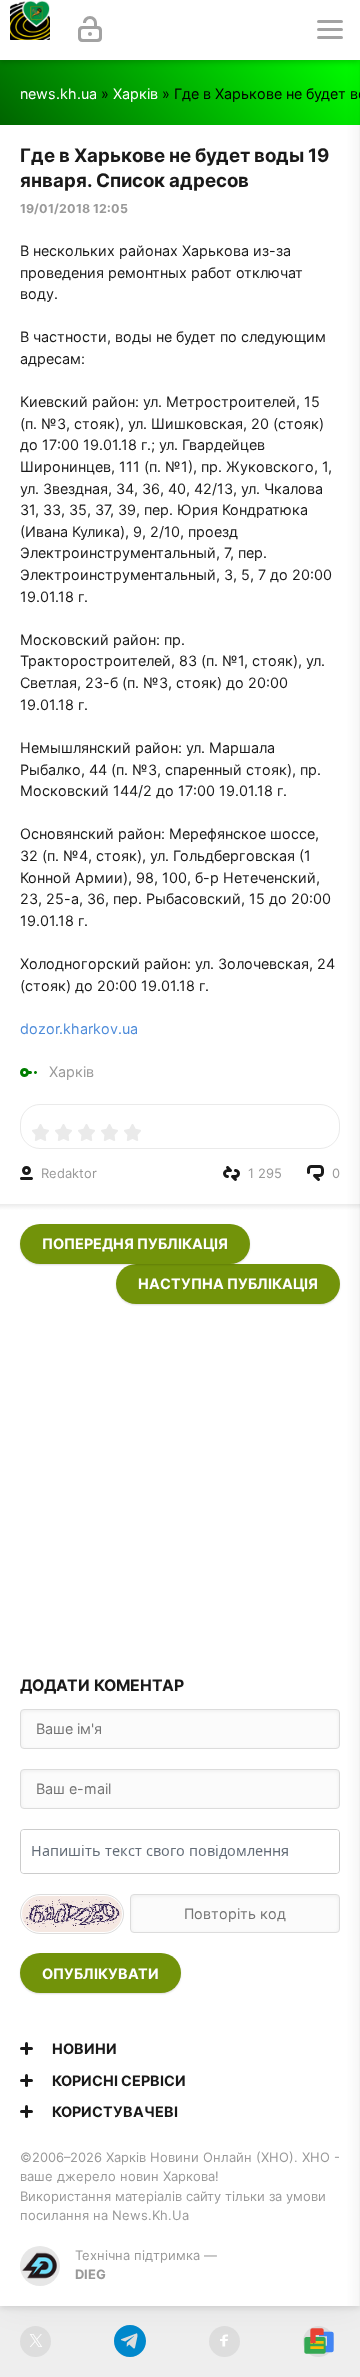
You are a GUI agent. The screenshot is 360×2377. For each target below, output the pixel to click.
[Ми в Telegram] (129, 2341)
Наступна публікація (228, 1283)
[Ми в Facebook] (224, 2341)
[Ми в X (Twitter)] (35, 2341)
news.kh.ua (58, 93)
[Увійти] (90, 30)
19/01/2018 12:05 (74, 208)
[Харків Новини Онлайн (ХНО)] (30, 30)
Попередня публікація (135, 1243)
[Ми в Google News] (318, 2341)
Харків (135, 93)
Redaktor (69, 1173)
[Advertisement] (180, 1484)
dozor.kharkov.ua (79, 1028)
